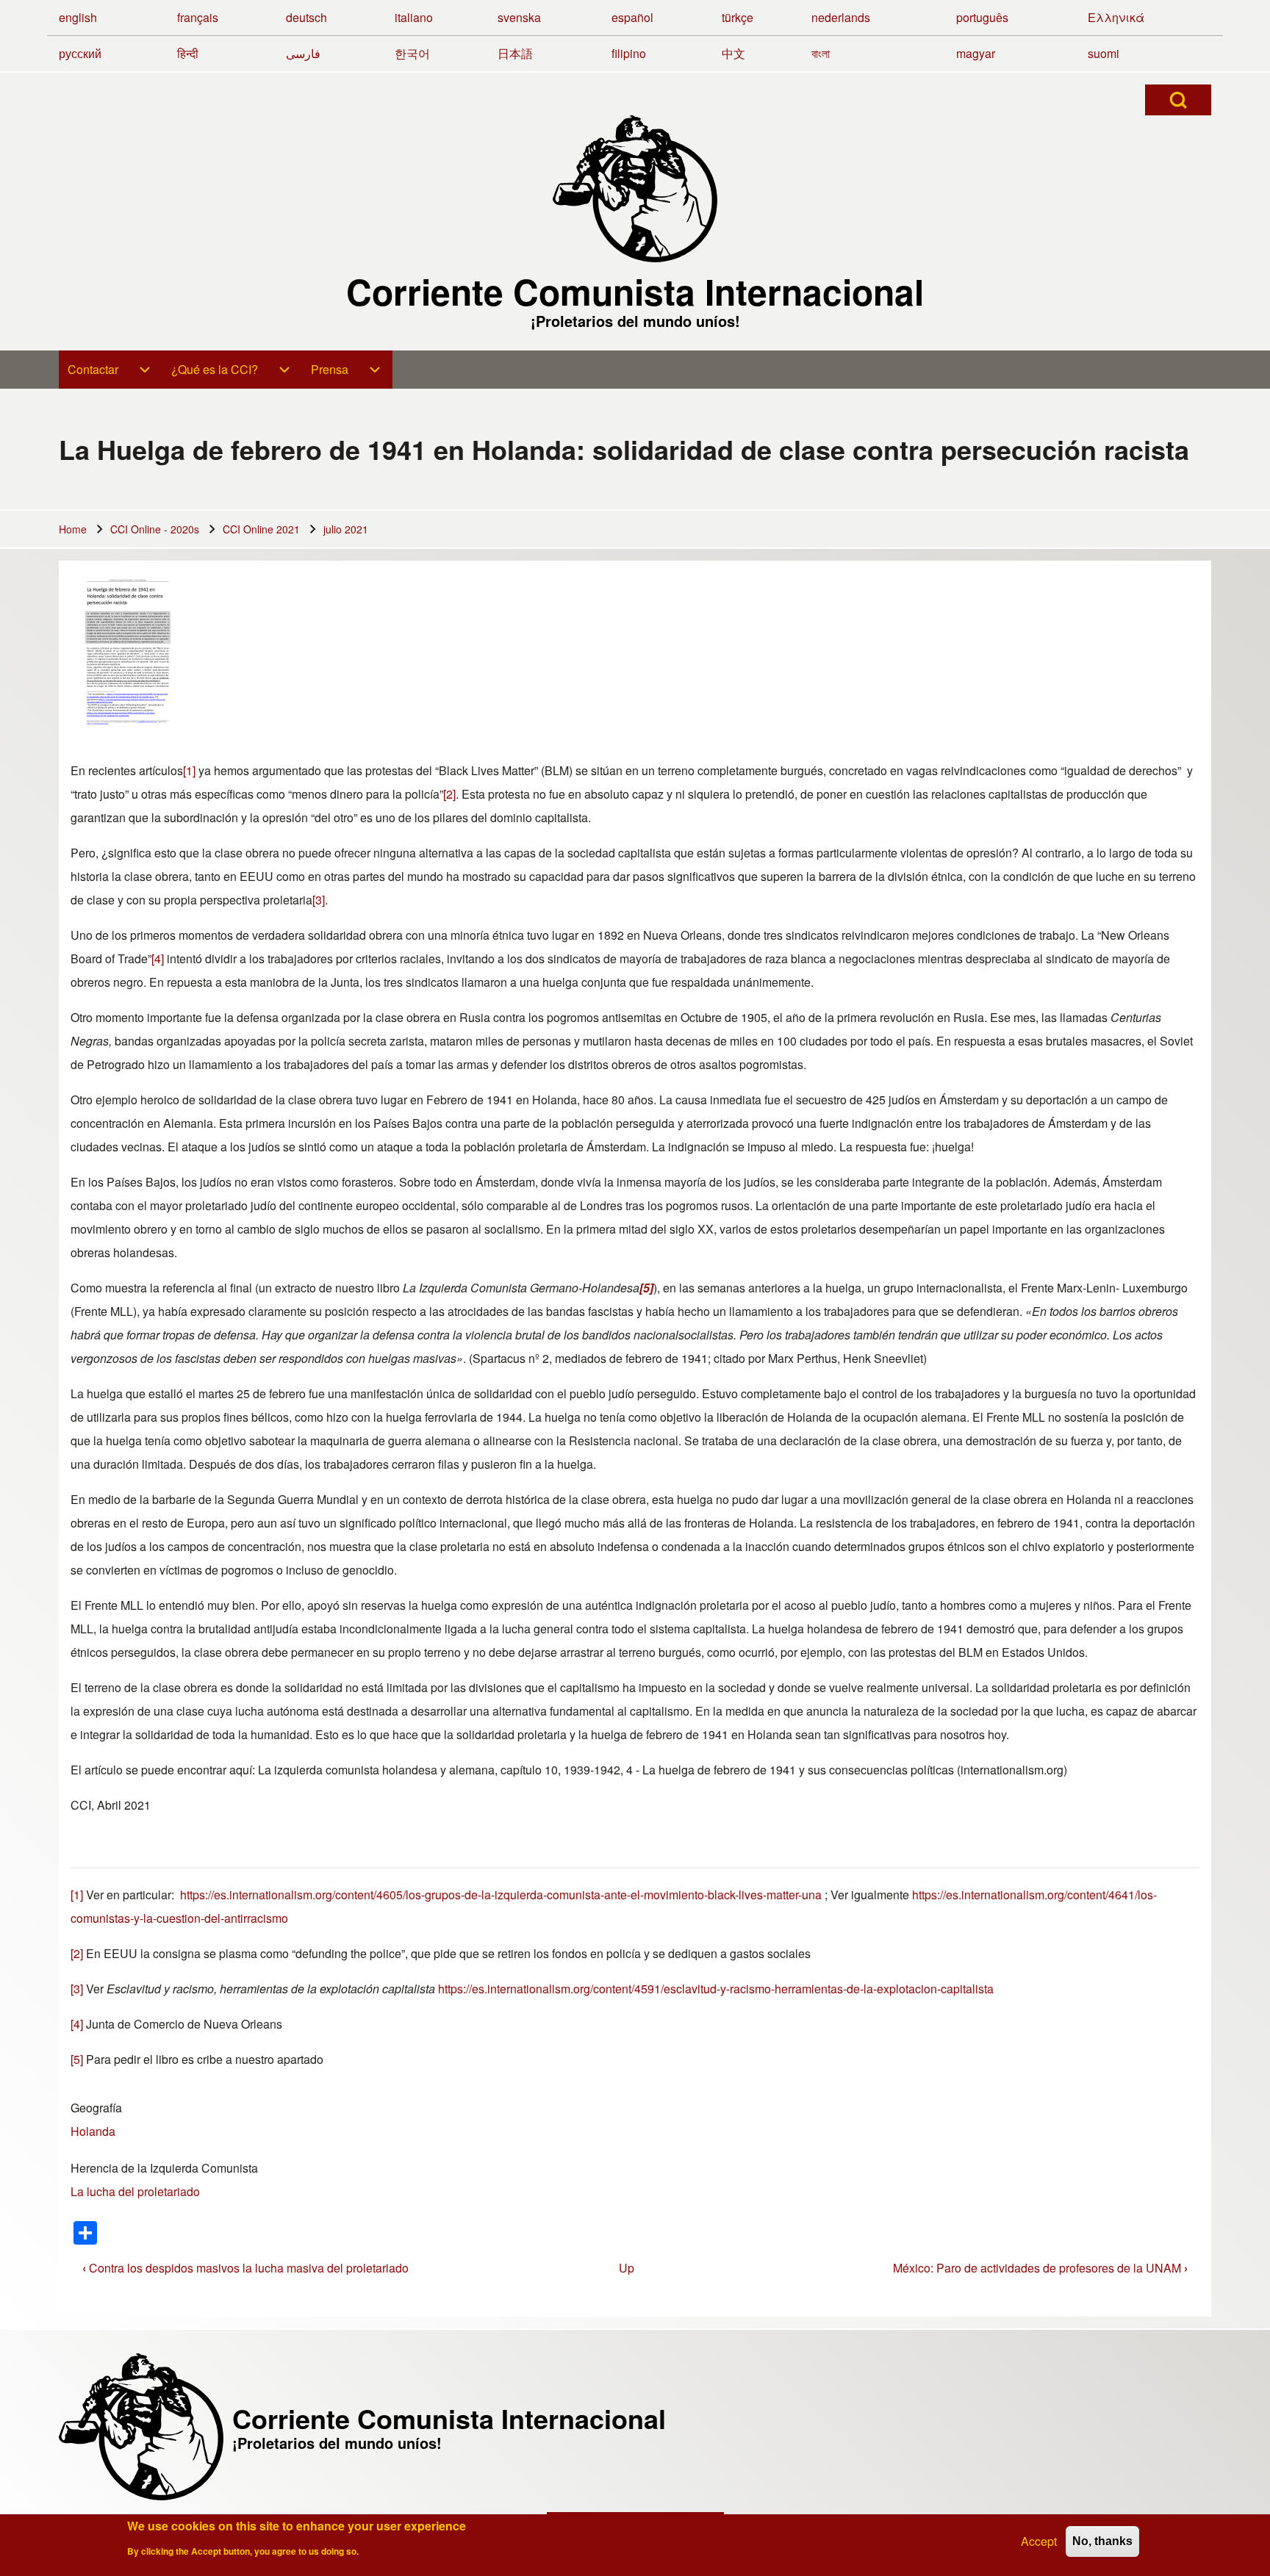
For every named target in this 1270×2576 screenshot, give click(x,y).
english (78, 17)
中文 (733, 53)
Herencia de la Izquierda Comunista (164, 2168)
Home (73, 529)
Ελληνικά (1116, 17)
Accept (1039, 2541)
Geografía (96, 2108)
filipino (629, 53)
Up (627, 2268)
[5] (77, 2059)
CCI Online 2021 (261, 529)
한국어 (412, 53)
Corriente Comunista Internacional (635, 292)
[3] (319, 900)
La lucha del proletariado (135, 2191)
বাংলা (821, 53)
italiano (414, 17)
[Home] (635, 189)
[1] (189, 770)
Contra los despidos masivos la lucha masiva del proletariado (245, 2268)
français (198, 17)
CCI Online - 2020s (155, 529)
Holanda (93, 2131)
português (982, 17)
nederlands (841, 17)
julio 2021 (346, 529)
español (632, 17)
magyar (976, 53)
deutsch (306, 17)
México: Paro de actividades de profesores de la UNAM (1040, 2268)
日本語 (515, 53)
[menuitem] (111, 370)
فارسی (303, 53)
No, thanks (1102, 2541)
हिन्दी (188, 53)
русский (80, 53)
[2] (449, 794)
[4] (158, 958)
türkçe (738, 17)
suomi (1104, 53)
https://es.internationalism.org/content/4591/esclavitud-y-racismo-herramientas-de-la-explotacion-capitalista (716, 1989)
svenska (519, 17)
